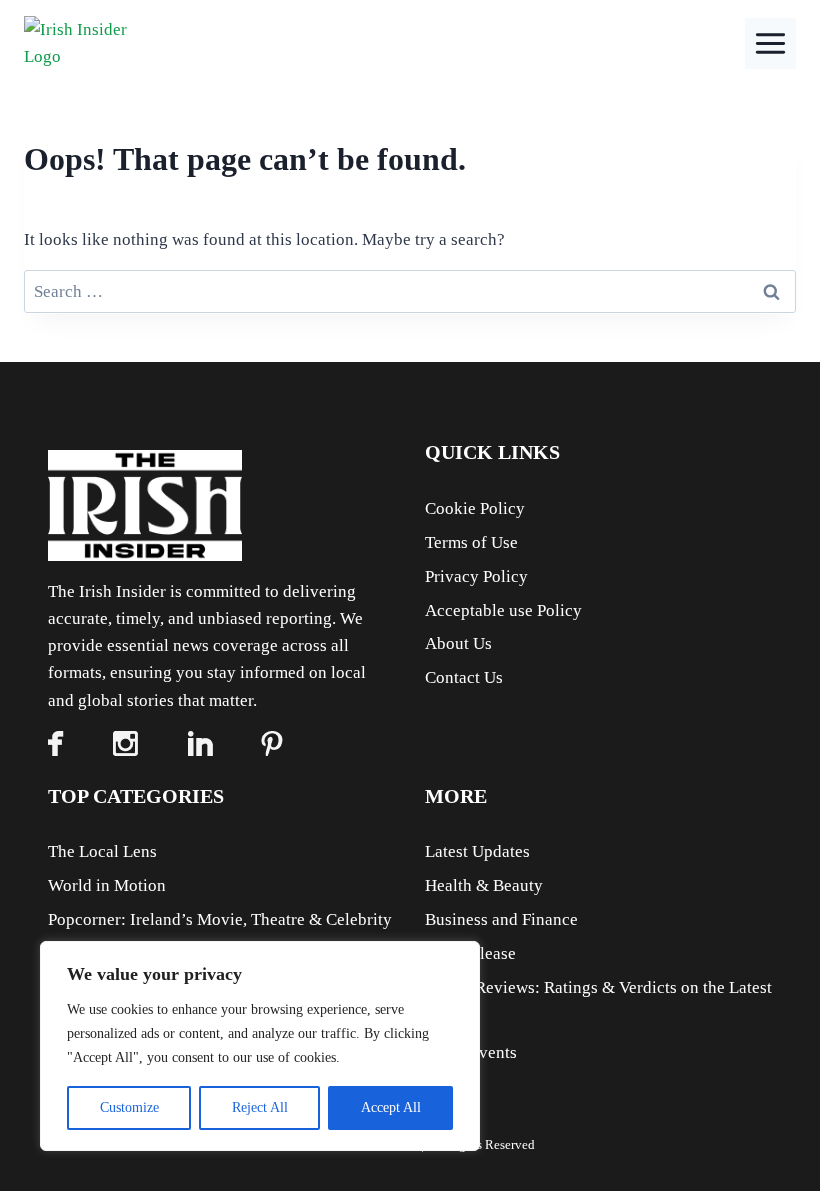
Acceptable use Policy (503, 610)
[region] (260, 1046)
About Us (458, 643)
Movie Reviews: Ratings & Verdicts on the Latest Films (598, 1003)
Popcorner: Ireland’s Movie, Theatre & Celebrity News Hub (220, 935)
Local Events (471, 1052)
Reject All (260, 1107)
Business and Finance (501, 919)
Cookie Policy (475, 508)
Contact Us (464, 677)
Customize (129, 1107)
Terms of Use (471, 542)
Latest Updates (477, 851)
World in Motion (107, 885)
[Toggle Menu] (770, 43)
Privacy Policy (476, 576)
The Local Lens (102, 851)
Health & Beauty (484, 885)
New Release (470, 953)
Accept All (391, 1107)
